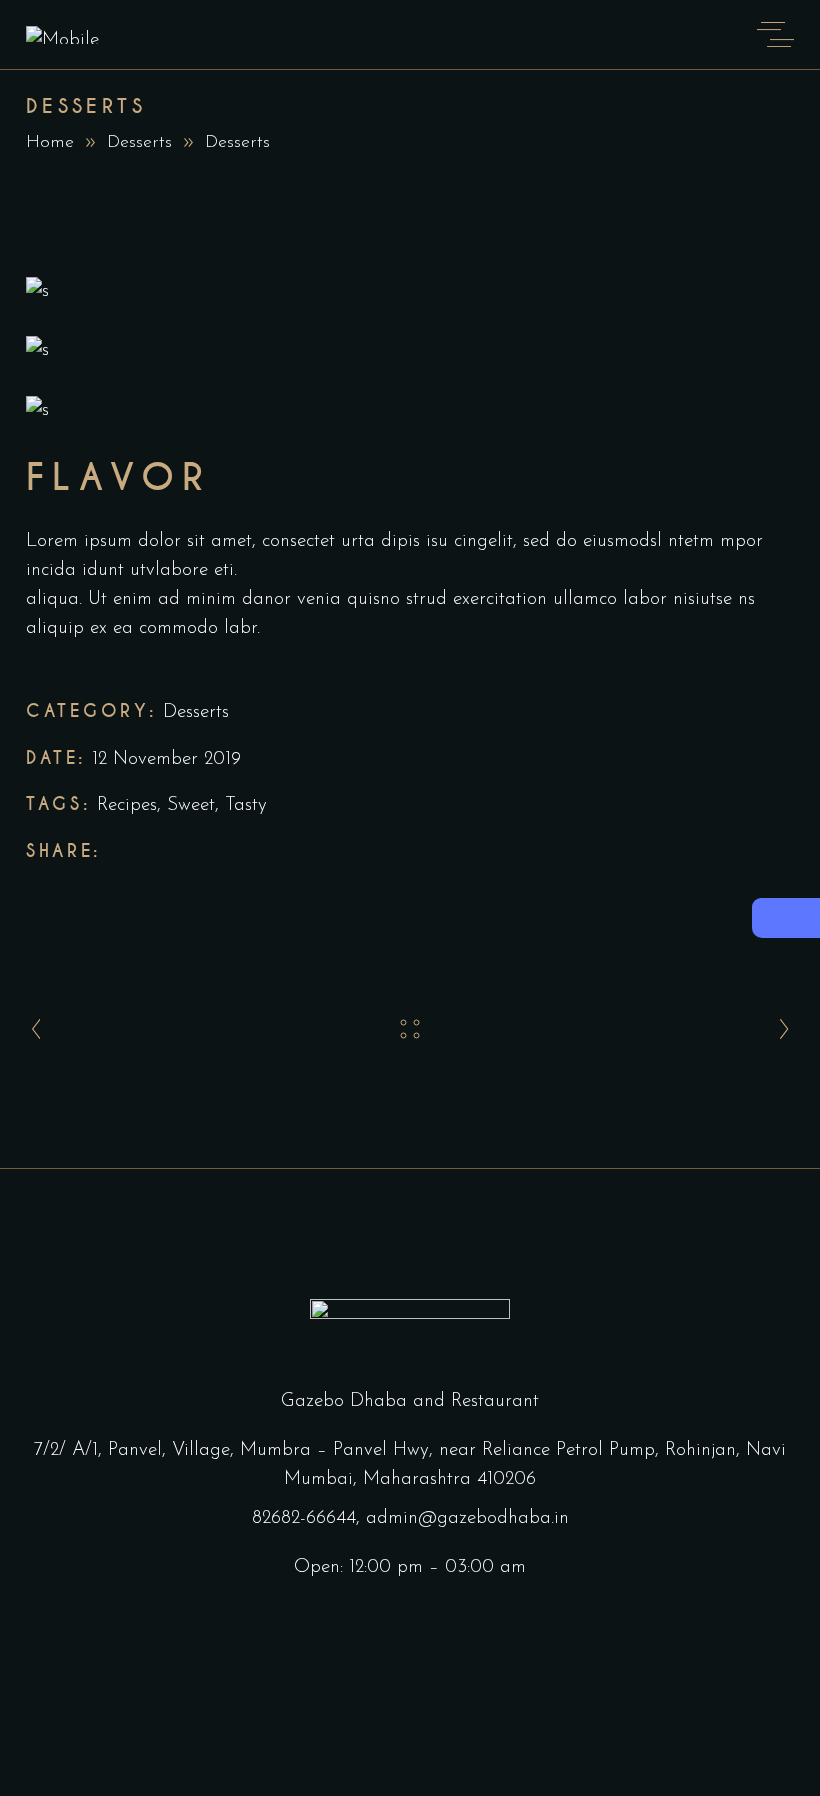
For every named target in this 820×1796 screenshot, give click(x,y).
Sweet (191, 805)
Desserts (139, 143)
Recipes (127, 805)
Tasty (246, 805)
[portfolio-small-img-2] (410, 350)
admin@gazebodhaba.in (467, 1518)
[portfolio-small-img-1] (410, 291)
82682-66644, (306, 1518)
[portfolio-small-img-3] (410, 410)
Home (50, 143)
